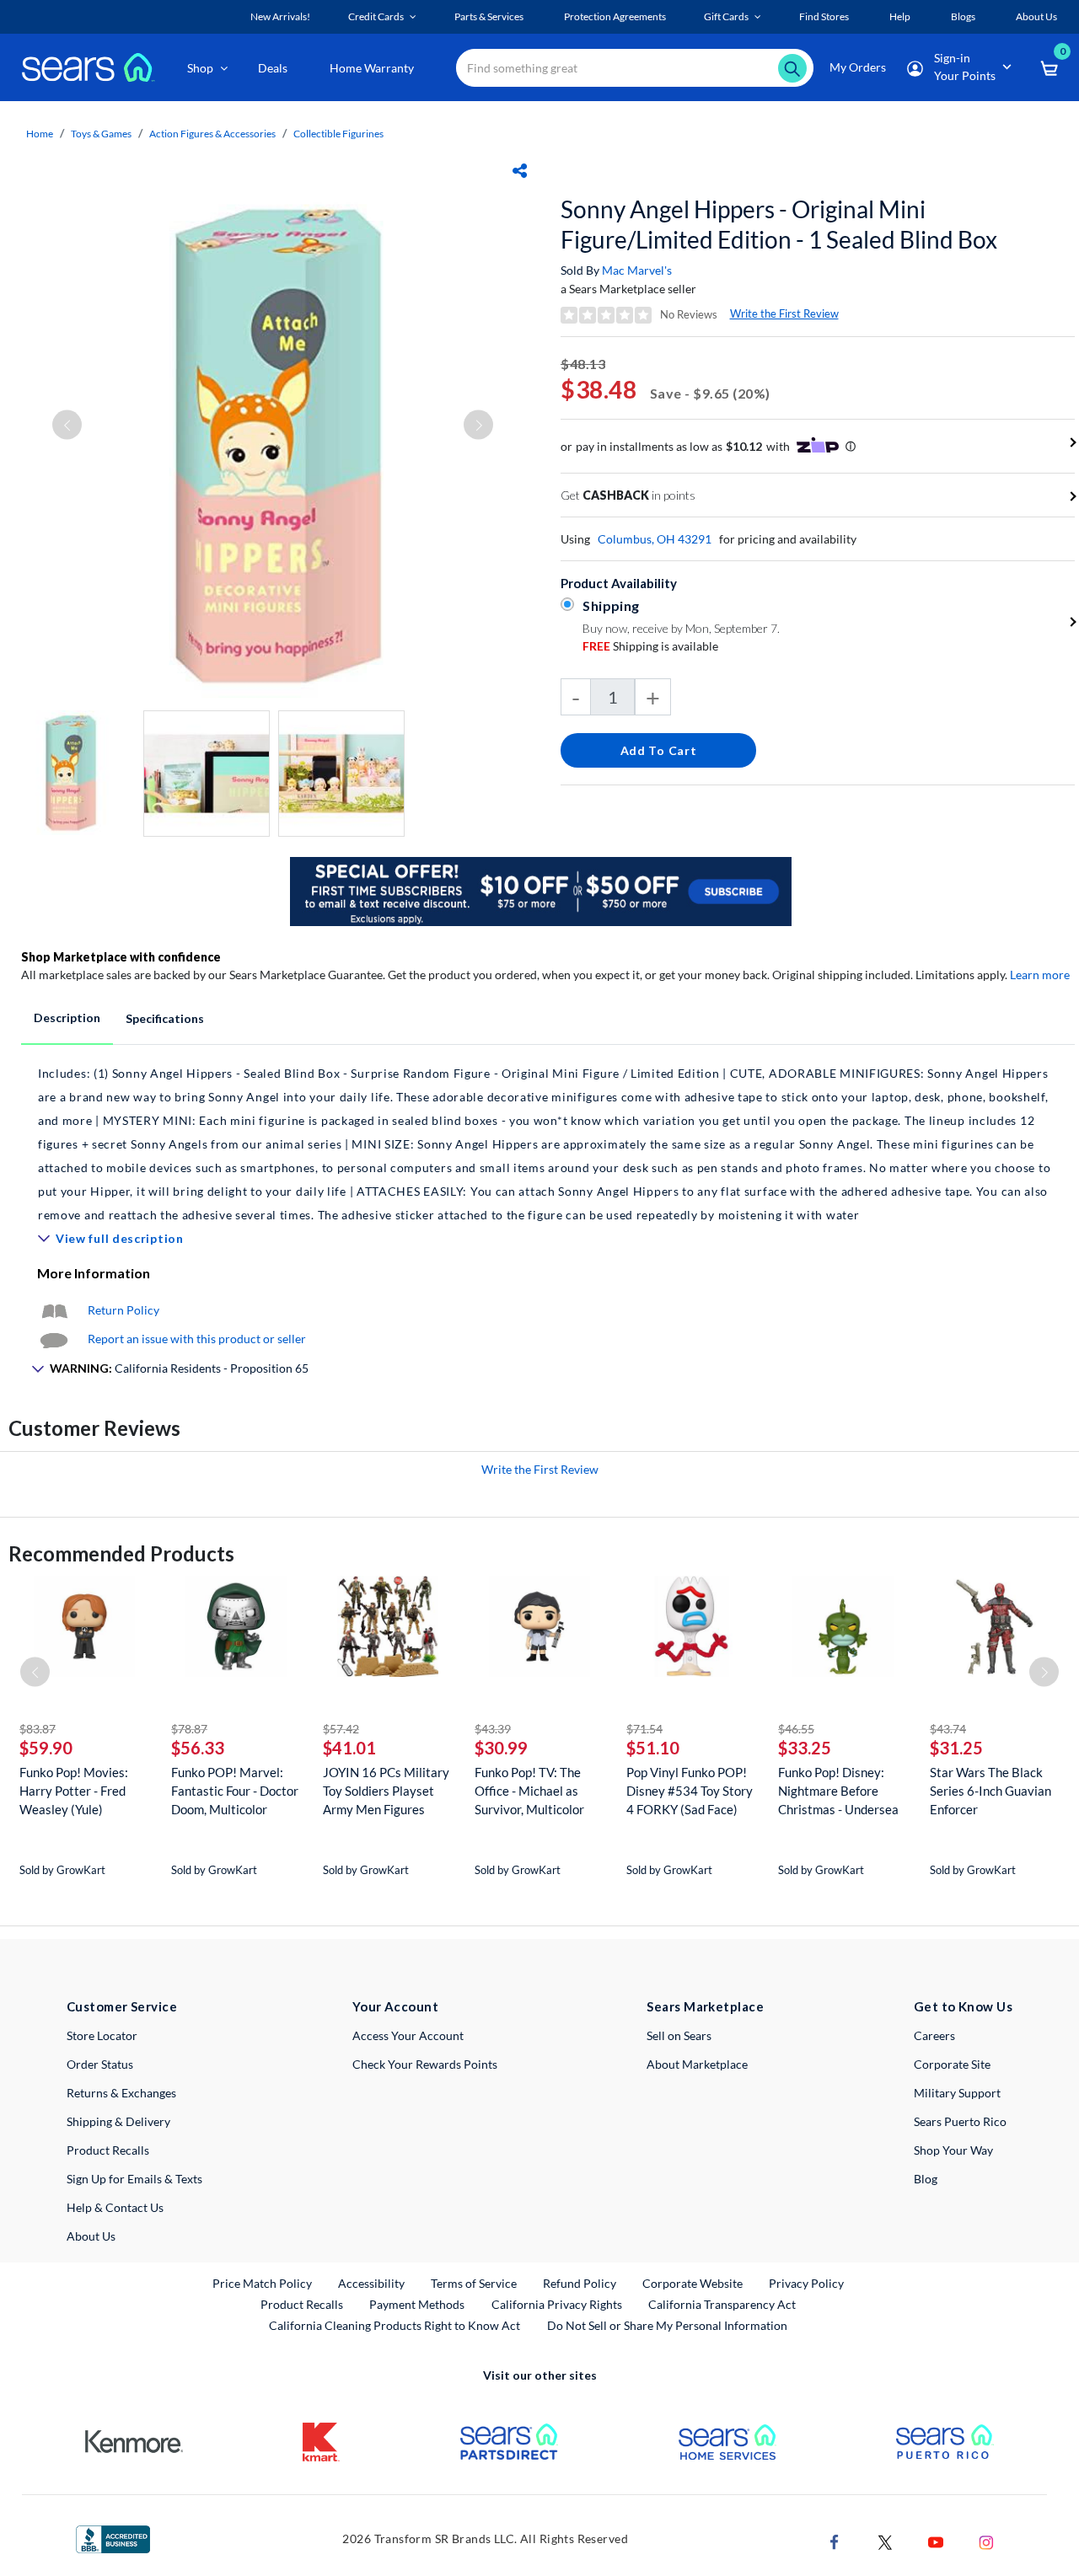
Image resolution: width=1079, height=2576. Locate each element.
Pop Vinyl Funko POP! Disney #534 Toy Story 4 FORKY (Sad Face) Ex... (690, 1791)
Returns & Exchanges (121, 2093)
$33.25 (805, 1748)
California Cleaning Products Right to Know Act (395, 2325)
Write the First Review (784, 313)
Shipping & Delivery (118, 2121)
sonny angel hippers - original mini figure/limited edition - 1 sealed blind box (779, 224)
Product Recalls (108, 2150)
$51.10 (653, 1748)
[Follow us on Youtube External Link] (936, 2540)
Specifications (165, 1018)
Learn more (1040, 975)
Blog (926, 2179)
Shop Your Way (953, 2150)
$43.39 (493, 1729)
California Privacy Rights (557, 2304)
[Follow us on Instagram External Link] (986, 2540)
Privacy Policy (806, 2283)
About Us (91, 2236)
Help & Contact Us (115, 2207)
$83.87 (38, 1729)
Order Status (100, 2064)
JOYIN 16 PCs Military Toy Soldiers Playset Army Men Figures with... (386, 1791)
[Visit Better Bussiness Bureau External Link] (113, 2538)
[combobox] (635, 68)
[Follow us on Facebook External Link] (835, 2540)
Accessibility (371, 2283)
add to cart (659, 750)
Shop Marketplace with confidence (121, 957)
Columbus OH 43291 (655, 539)
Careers (934, 2035)
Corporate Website (693, 2283)
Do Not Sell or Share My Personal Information (667, 2325)
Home (40, 134)
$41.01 (349, 1748)
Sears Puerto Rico (960, 2121)
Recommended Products (121, 1553)
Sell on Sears (679, 2035)
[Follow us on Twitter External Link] (885, 2540)
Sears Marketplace (705, 2006)
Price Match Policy (262, 2283)
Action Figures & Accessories (212, 134)
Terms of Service (474, 2283)
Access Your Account (408, 2035)
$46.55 (796, 1729)
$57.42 (341, 1729)
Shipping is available (650, 646)
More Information (94, 1273)
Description (67, 1018)
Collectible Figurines (338, 134)
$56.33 (198, 1748)
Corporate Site (952, 2064)
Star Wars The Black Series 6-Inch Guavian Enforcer (990, 1791)
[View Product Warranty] (54, 1310)
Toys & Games (101, 134)
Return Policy (123, 1310)
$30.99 (501, 1748)
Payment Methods (417, 2304)
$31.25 (956, 1748)
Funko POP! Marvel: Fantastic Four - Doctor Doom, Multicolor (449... (235, 1791)
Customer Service (122, 2006)
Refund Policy (580, 2283)
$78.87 (189, 1729)
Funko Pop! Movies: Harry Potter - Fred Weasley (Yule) (74, 1791)
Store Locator (102, 2035)
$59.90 (46, 1748)
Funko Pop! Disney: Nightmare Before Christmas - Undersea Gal (838, 1791)
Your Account (395, 2006)
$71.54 (644, 1729)
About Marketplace (697, 2064)
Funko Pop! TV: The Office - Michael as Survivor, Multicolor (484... (529, 1791)
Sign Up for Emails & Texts (134, 2179)
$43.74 (948, 1729)
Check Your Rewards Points (425, 2064)
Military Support (957, 2093)
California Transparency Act (722, 2304)
